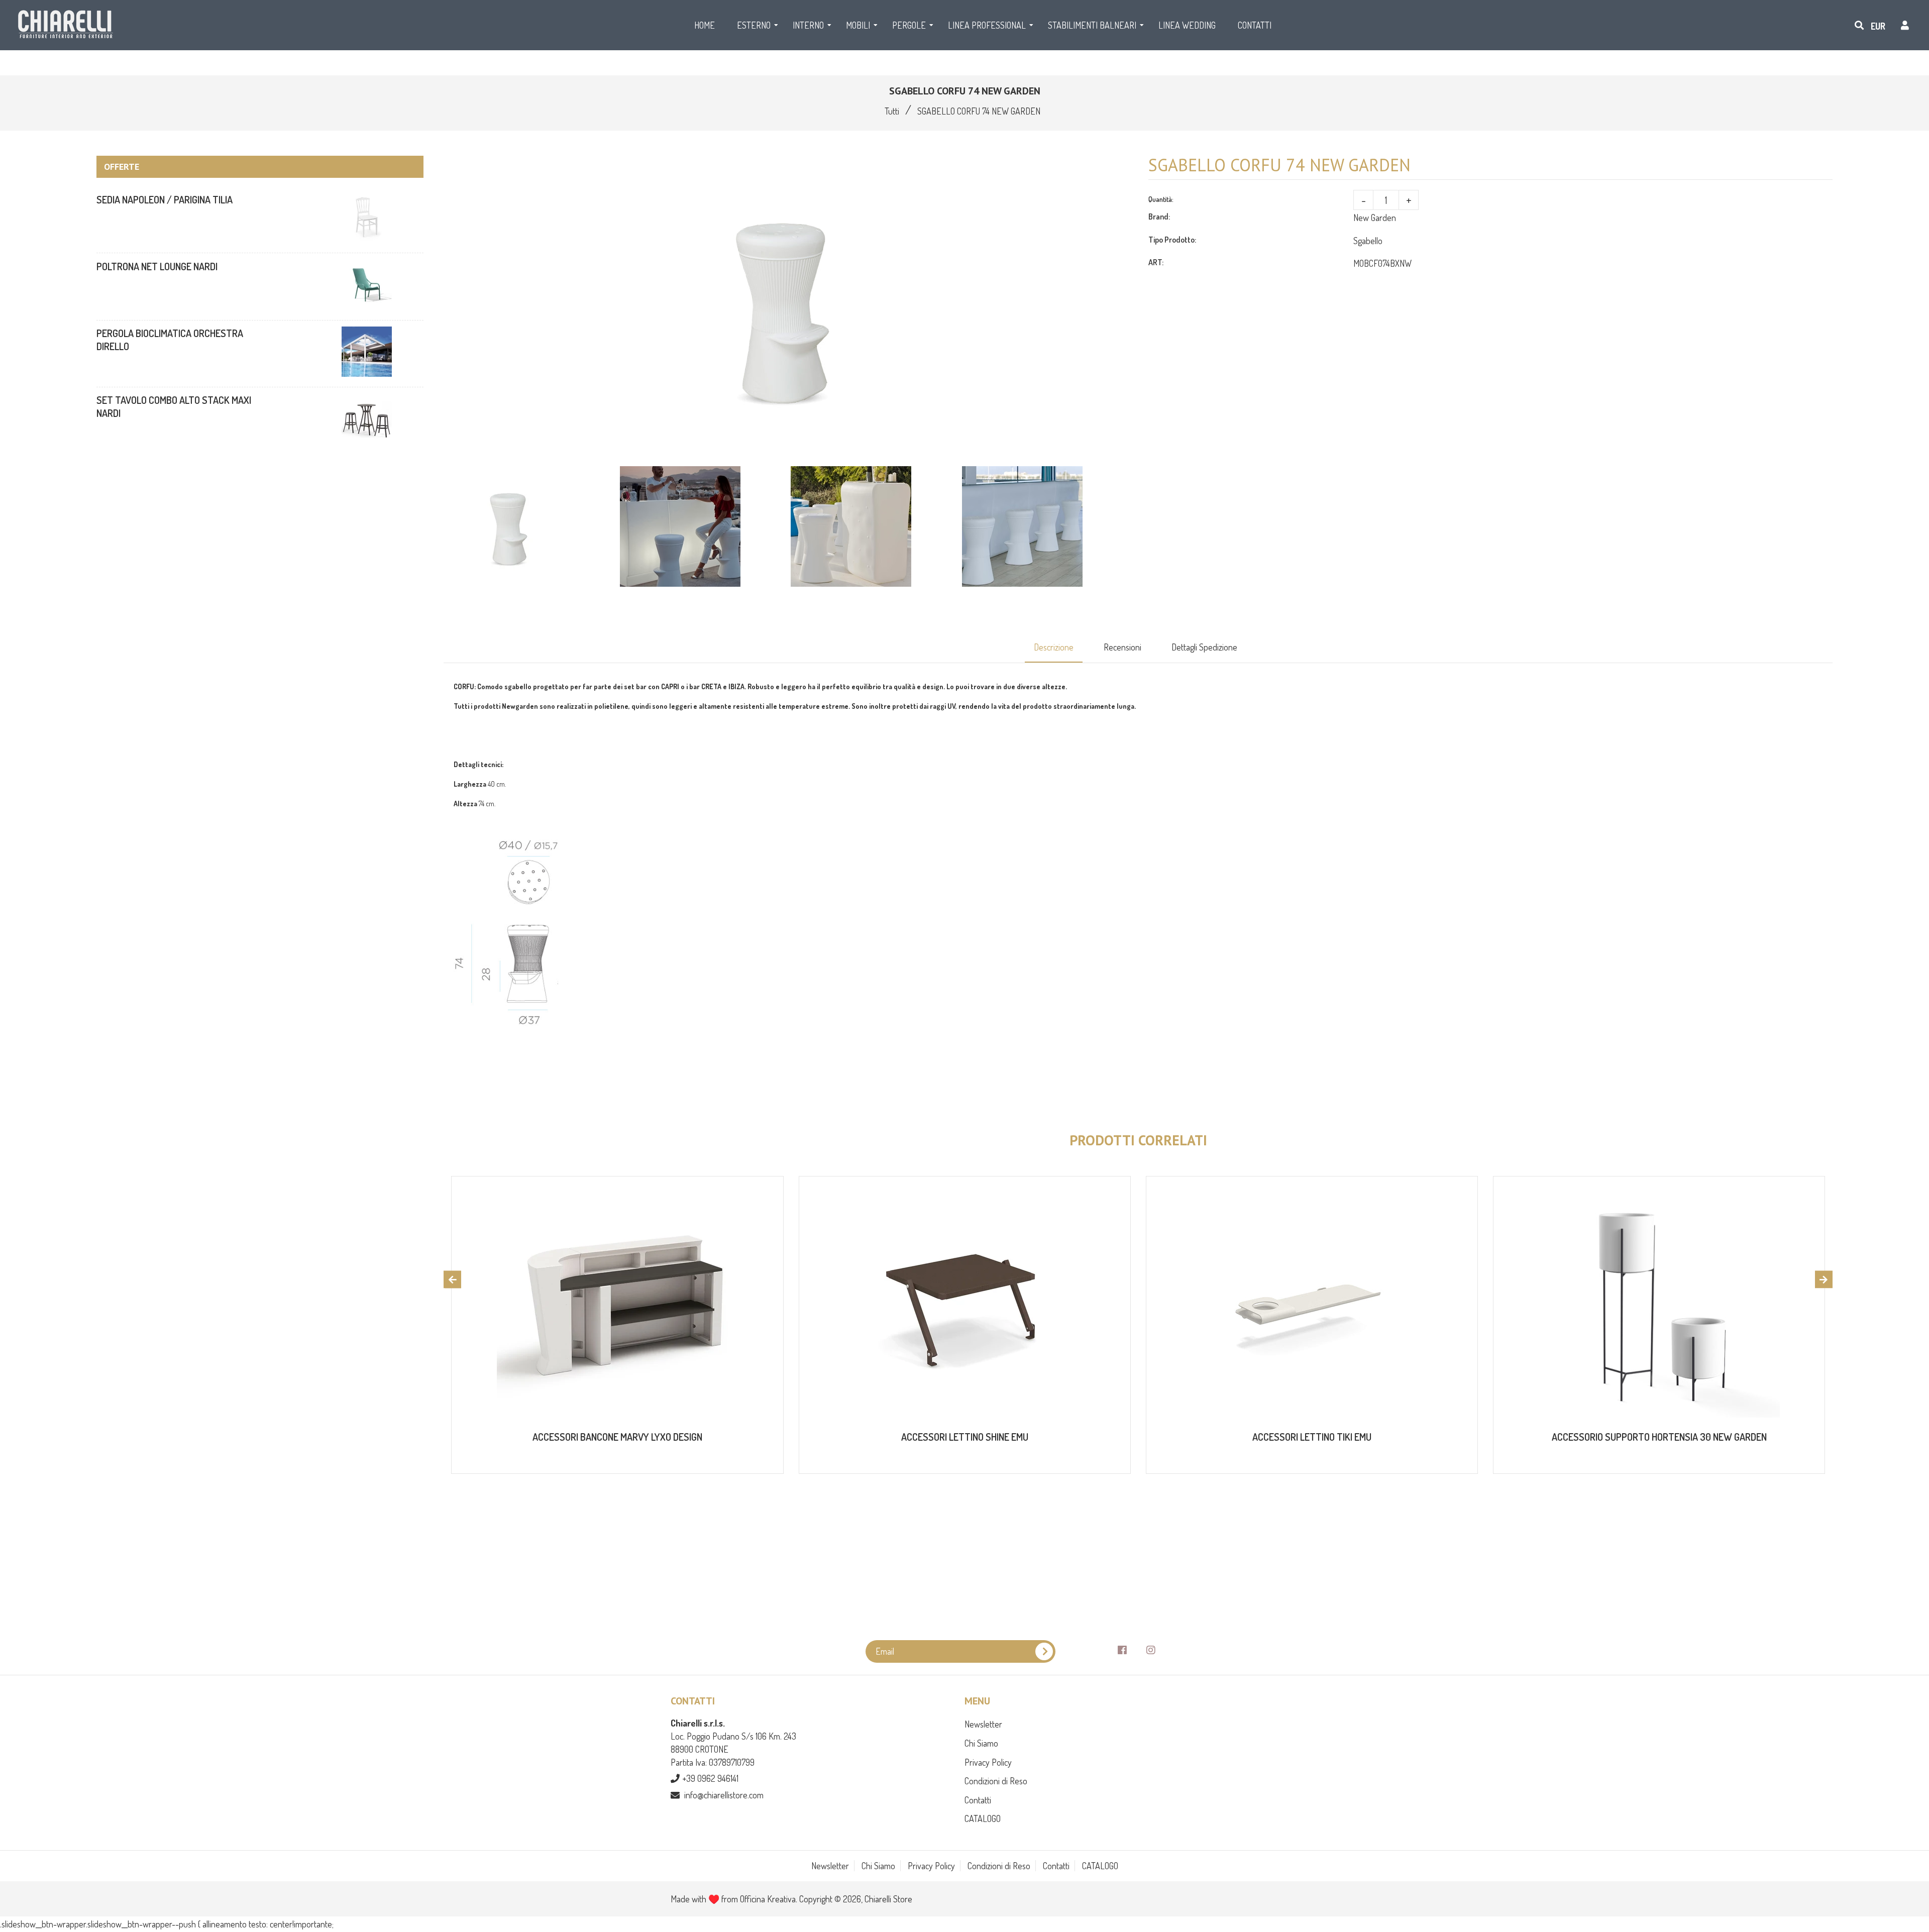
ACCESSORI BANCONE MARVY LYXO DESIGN (617, 1437)
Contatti (978, 1800)
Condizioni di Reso (996, 1781)
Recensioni (1122, 647)
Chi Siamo (981, 1743)
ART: (1156, 262)
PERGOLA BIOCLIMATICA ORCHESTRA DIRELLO (170, 340)
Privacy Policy (988, 1762)
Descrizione (1054, 647)
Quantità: (1161, 199)
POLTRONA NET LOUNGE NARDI (157, 266)
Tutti (892, 111)
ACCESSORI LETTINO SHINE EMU (965, 1437)
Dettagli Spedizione (1204, 647)
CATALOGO (983, 1818)
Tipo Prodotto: (1172, 240)
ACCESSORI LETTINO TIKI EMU (1312, 1437)
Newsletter (983, 1724)
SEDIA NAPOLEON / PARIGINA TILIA (165, 199)
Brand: (1159, 217)
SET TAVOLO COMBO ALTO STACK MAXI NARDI (174, 406)
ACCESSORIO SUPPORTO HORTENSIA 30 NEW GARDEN (1659, 1437)
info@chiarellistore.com (724, 1795)
